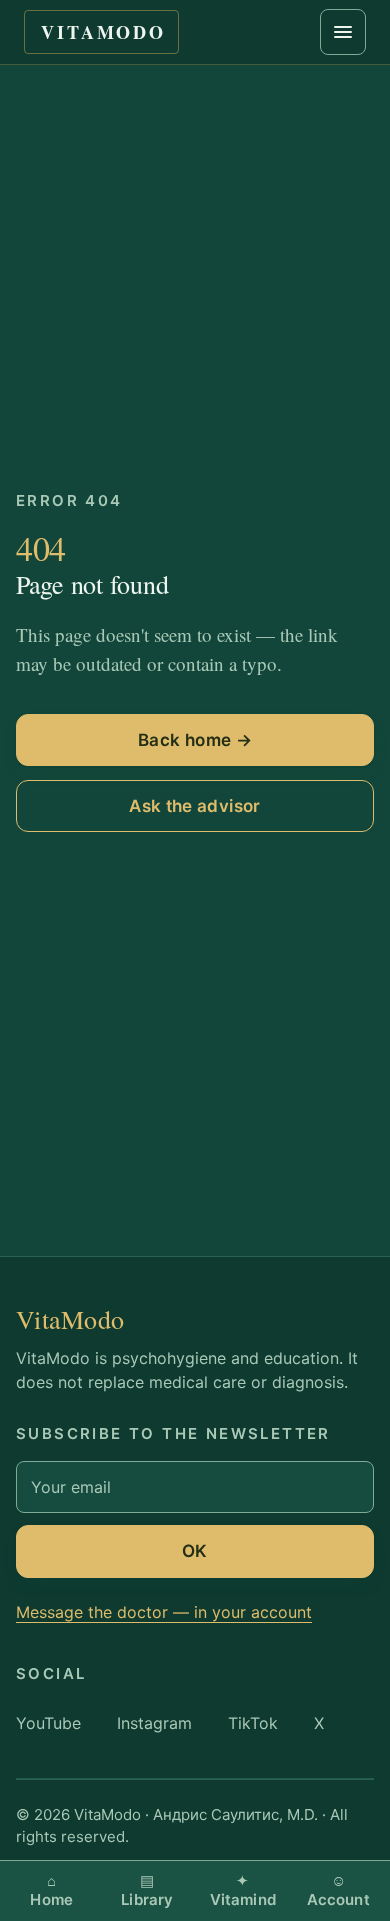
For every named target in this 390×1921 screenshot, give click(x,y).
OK (195, 1551)
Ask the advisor (194, 806)
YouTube (48, 1723)
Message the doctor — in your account (164, 1612)
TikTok (253, 1723)
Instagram (154, 1723)
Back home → (195, 740)
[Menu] (343, 32)
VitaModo (103, 32)
